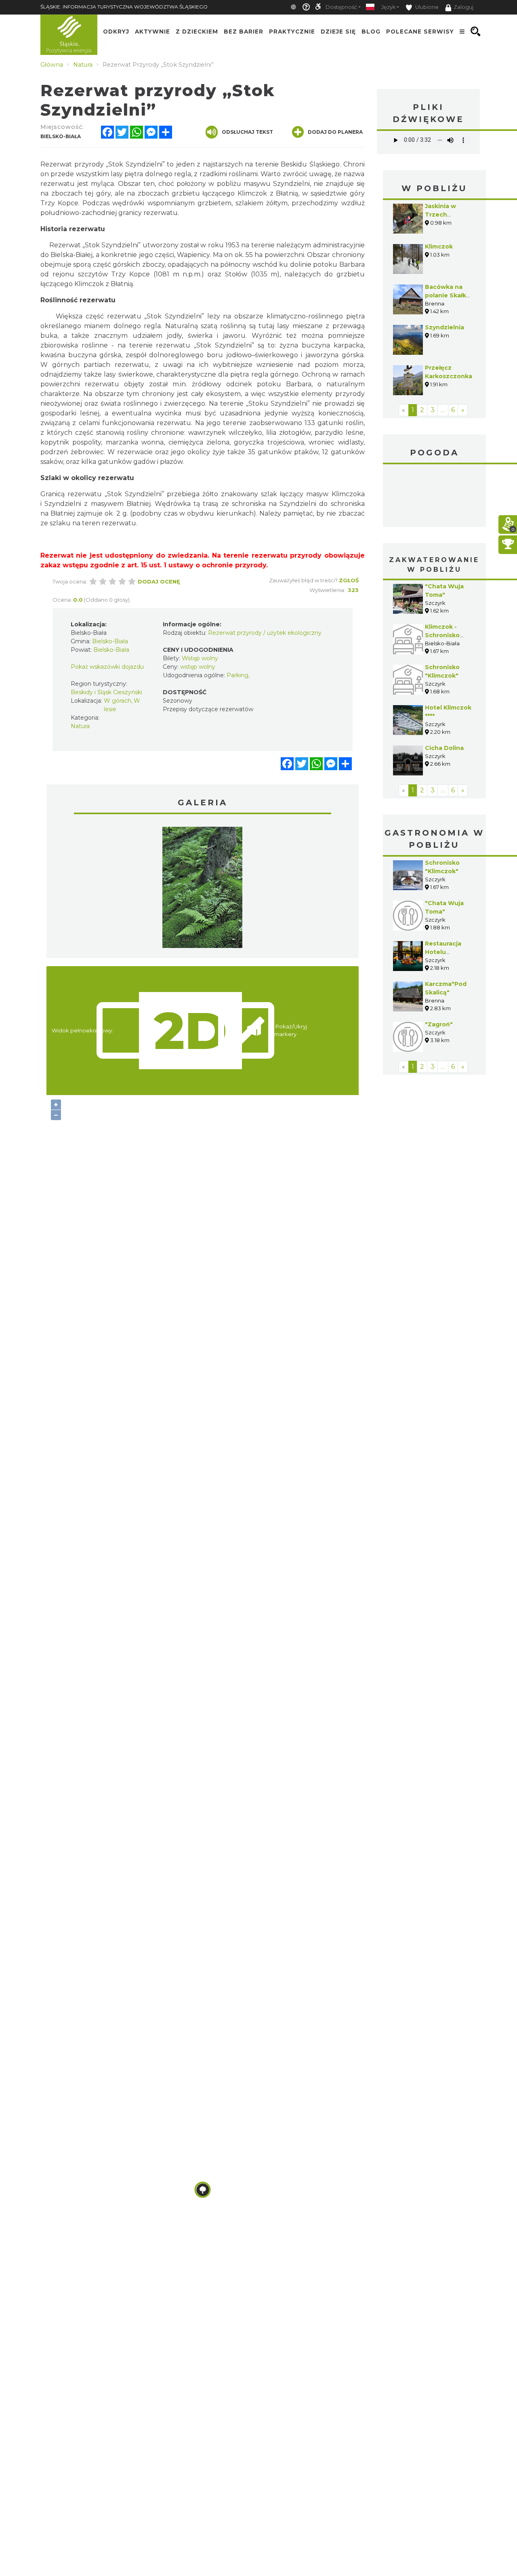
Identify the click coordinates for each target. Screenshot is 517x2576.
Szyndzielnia (444, 327)
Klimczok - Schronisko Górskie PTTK (446, 635)
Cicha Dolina (444, 748)
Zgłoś (349, 580)
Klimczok (439, 246)
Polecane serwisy (420, 32)
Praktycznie (292, 32)
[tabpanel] (202, 889)
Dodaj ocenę (159, 581)
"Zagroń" (439, 1024)
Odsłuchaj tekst (247, 132)
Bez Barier (244, 32)
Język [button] (388, 7)
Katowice (434, 497)
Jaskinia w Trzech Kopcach (440, 215)
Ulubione (426, 7)
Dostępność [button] (341, 7)
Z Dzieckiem (197, 32)
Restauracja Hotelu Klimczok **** (444, 952)
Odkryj (116, 32)
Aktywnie (152, 32)
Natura (80, 726)
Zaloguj (463, 7)
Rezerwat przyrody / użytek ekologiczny (265, 633)
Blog (371, 32)
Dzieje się (338, 32)
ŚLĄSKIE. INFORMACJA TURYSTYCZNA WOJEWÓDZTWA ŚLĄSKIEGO (124, 7)
